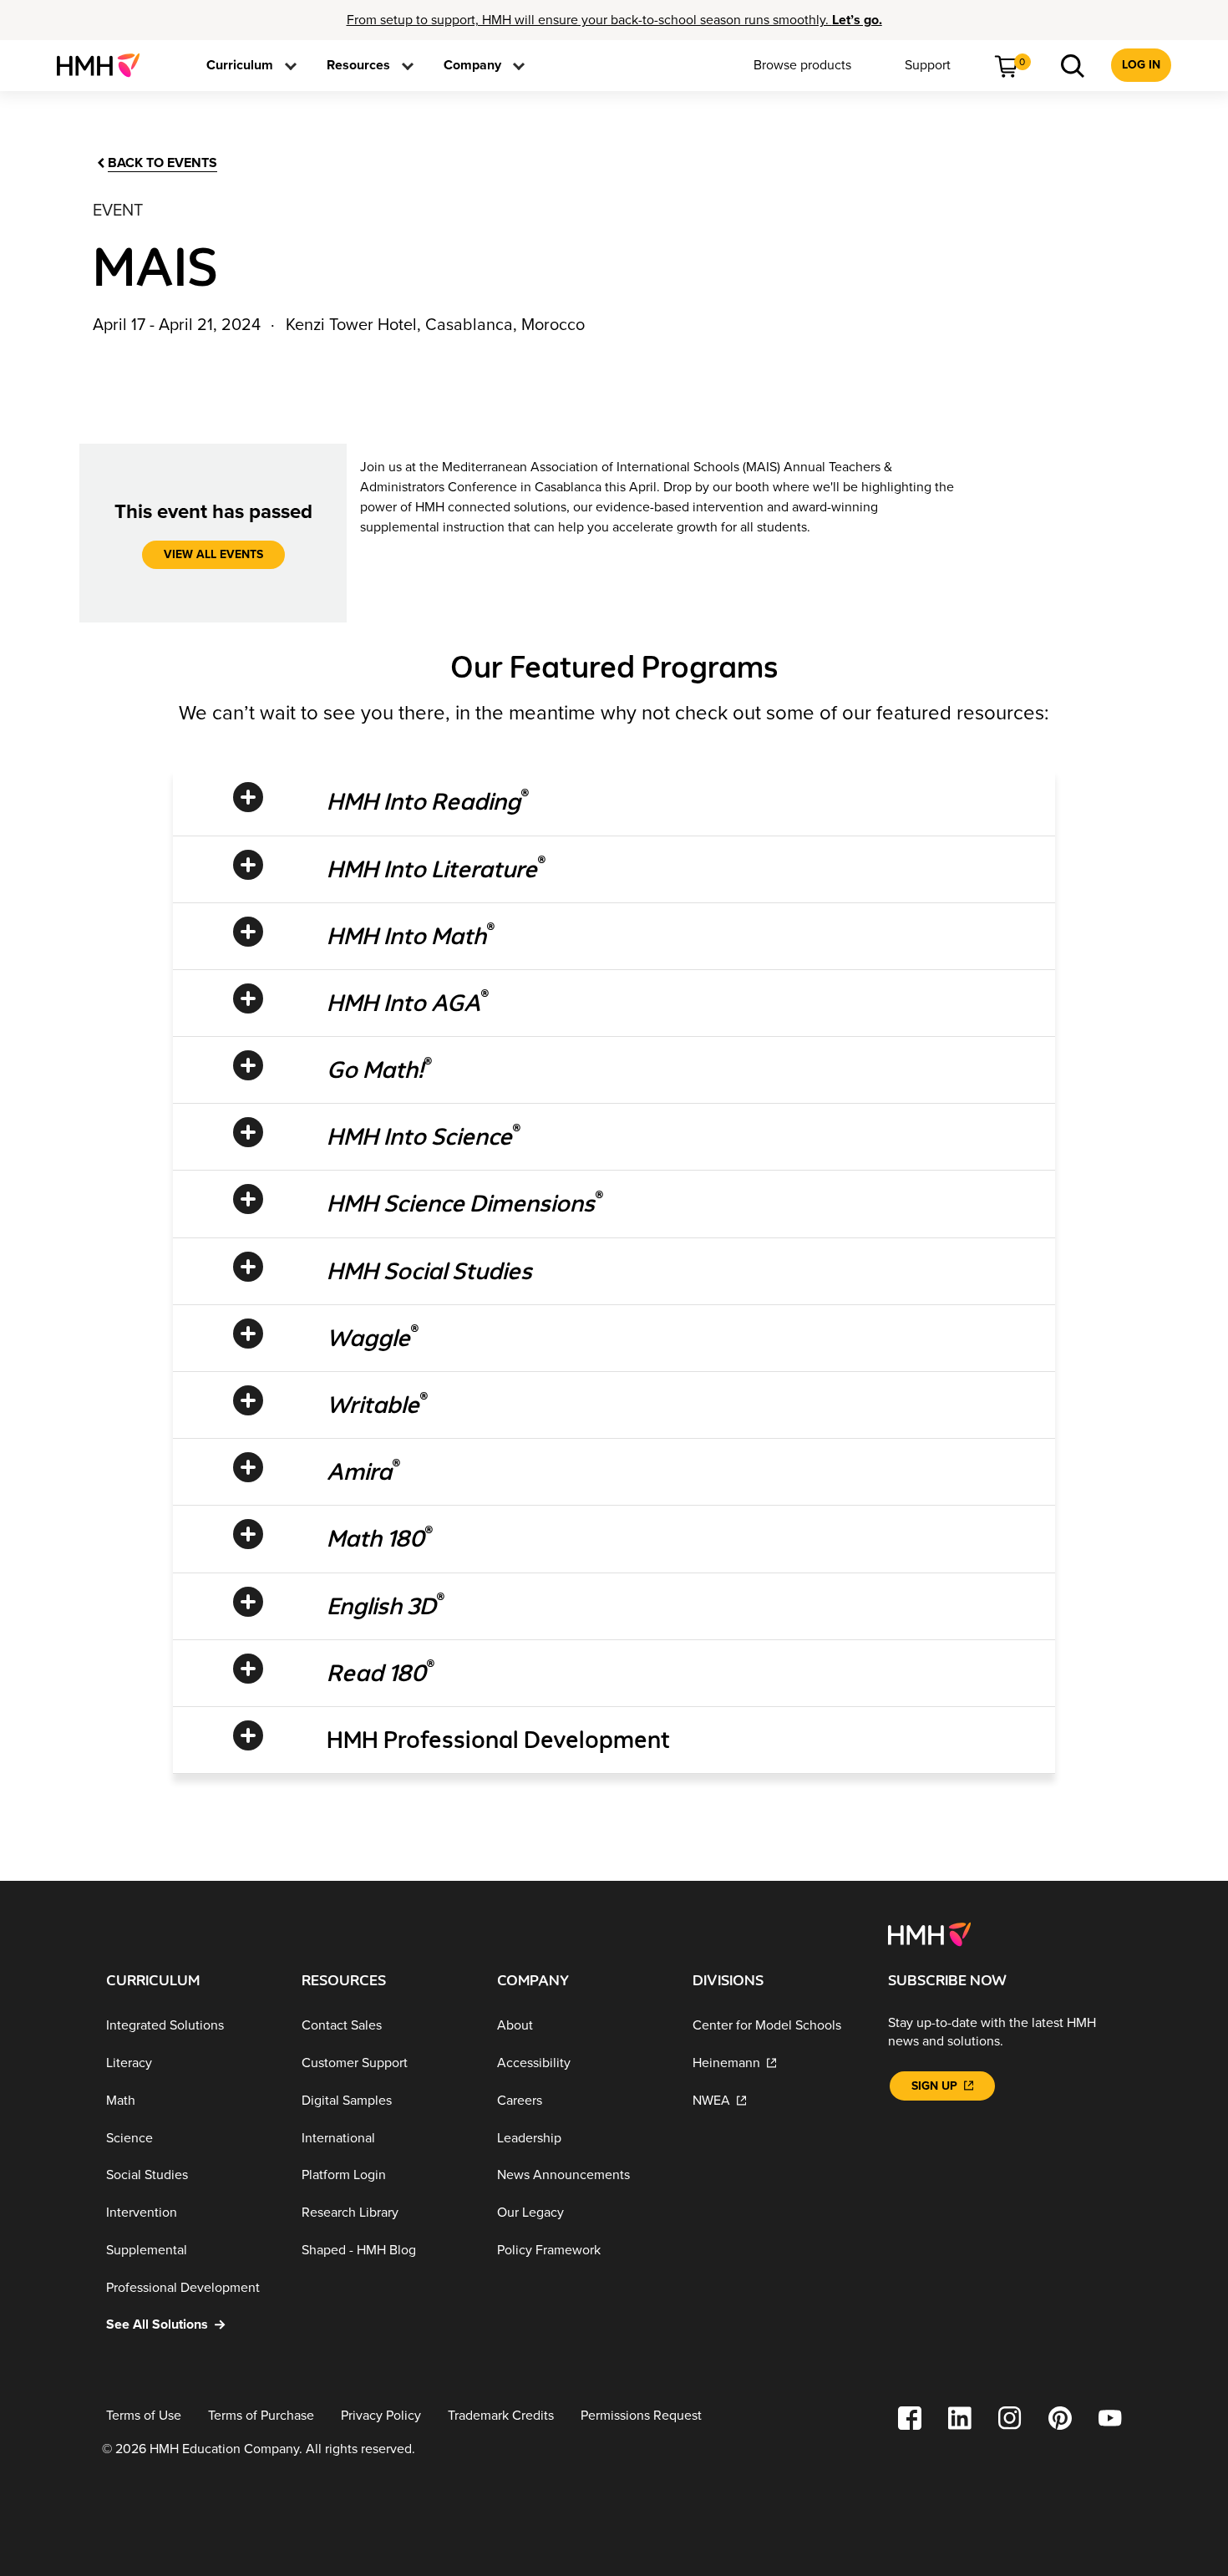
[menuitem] (105, 65)
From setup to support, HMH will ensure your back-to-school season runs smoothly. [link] (614, 20)
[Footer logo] (929, 1933)
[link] (105, 65)
